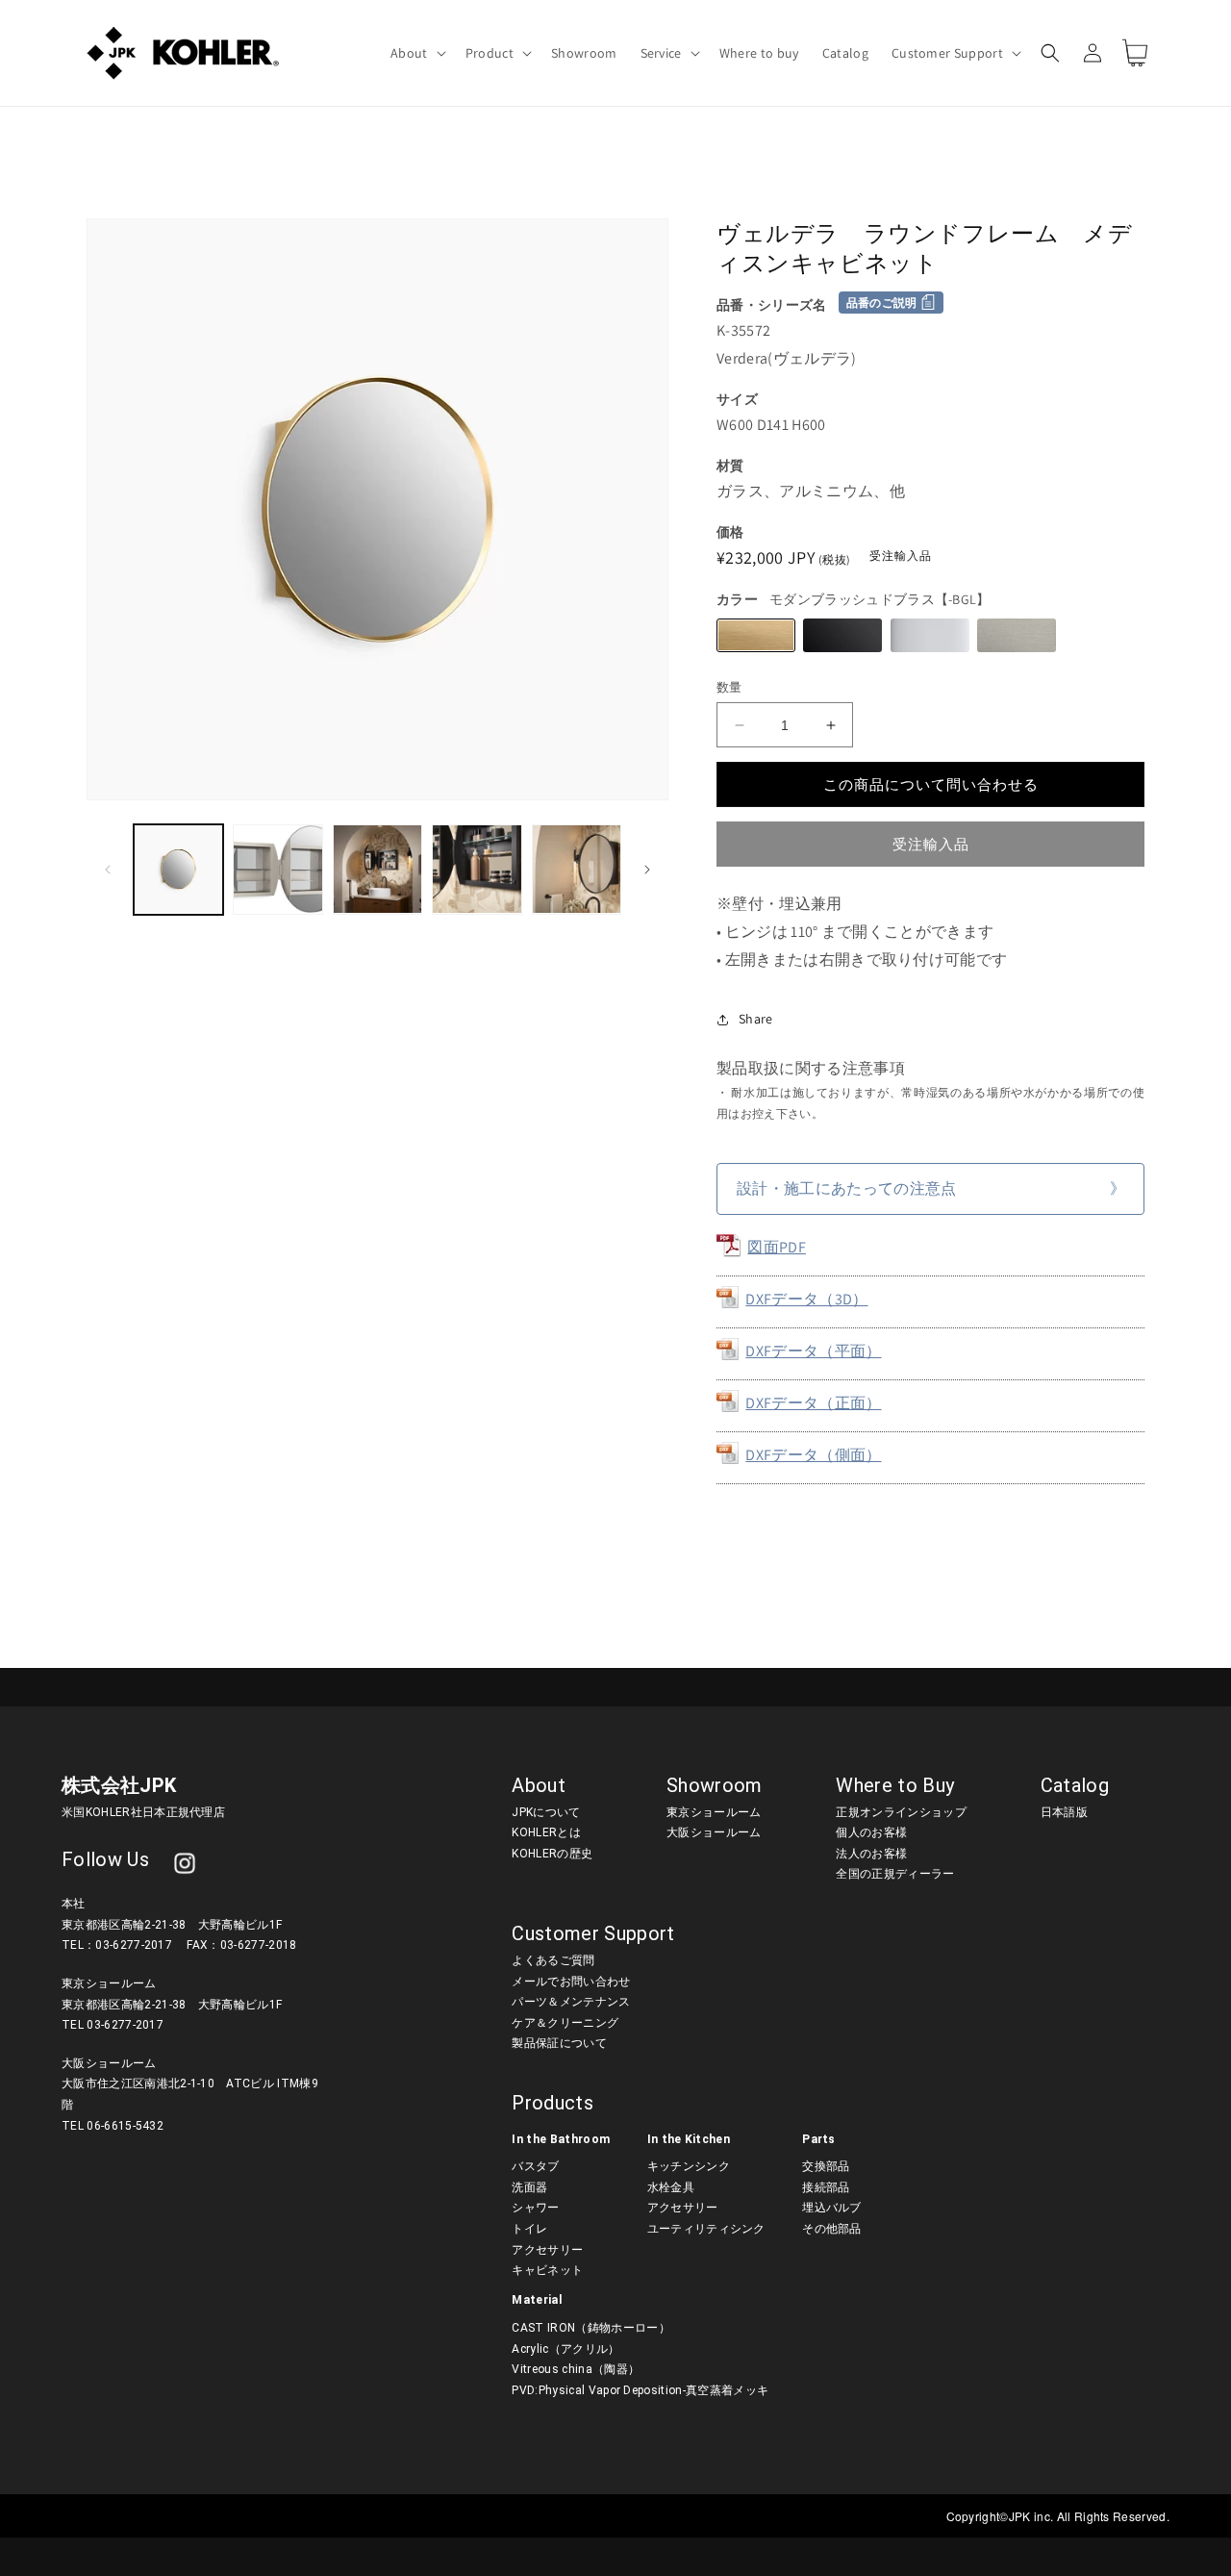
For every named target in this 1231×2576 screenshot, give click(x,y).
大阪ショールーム (714, 1832)
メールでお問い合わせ (571, 1982)
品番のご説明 (882, 303)
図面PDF (777, 1247)
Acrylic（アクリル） (565, 2349)
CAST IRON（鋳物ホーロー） (590, 2328)
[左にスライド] (108, 870)
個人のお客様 (871, 1832)
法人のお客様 (871, 1854)
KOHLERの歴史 (552, 1854)
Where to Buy (895, 1785)
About (539, 1785)
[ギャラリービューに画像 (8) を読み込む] (577, 869)
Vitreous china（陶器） (576, 2369)
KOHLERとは (546, 1832)
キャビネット (547, 2270)
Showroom (715, 1785)
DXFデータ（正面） (813, 1403)
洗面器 (529, 2187)
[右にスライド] (647, 870)
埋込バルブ (832, 2208)
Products (553, 2103)
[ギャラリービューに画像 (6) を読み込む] (377, 869)
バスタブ (535, 2166)
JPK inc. (1033, 2516)
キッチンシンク (689, 2166)
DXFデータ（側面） (813, 1455)
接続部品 (826, 2187)
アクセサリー (547, 2250)
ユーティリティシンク (706, 2229)
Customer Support (593, 1933)
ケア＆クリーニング (565, 2023)
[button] (416, 53)
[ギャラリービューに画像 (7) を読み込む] (477, 869)
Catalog (1075, 1785)
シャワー (535, 2208)
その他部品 (832, 2229)
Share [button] (756, 1019)
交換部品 (826, 2166)
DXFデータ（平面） (813, 1351)
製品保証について (559, 2043)
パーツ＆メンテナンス (571, 2002)
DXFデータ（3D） (806, 1299)
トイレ (529, 2229)
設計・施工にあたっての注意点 (846, 1188)
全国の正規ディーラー (895, 1874)
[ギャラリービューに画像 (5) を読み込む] (277, 869)
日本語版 (1064, 1812)
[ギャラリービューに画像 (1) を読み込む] (178, 869)
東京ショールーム (714, 1812)
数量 (729, 687)
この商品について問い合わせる (931, 784)
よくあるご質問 (553, 1960)
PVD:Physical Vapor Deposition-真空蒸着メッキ (640, 2390)
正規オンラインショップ (901, 1812)
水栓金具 (671, 2187)
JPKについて (546, 1812)
